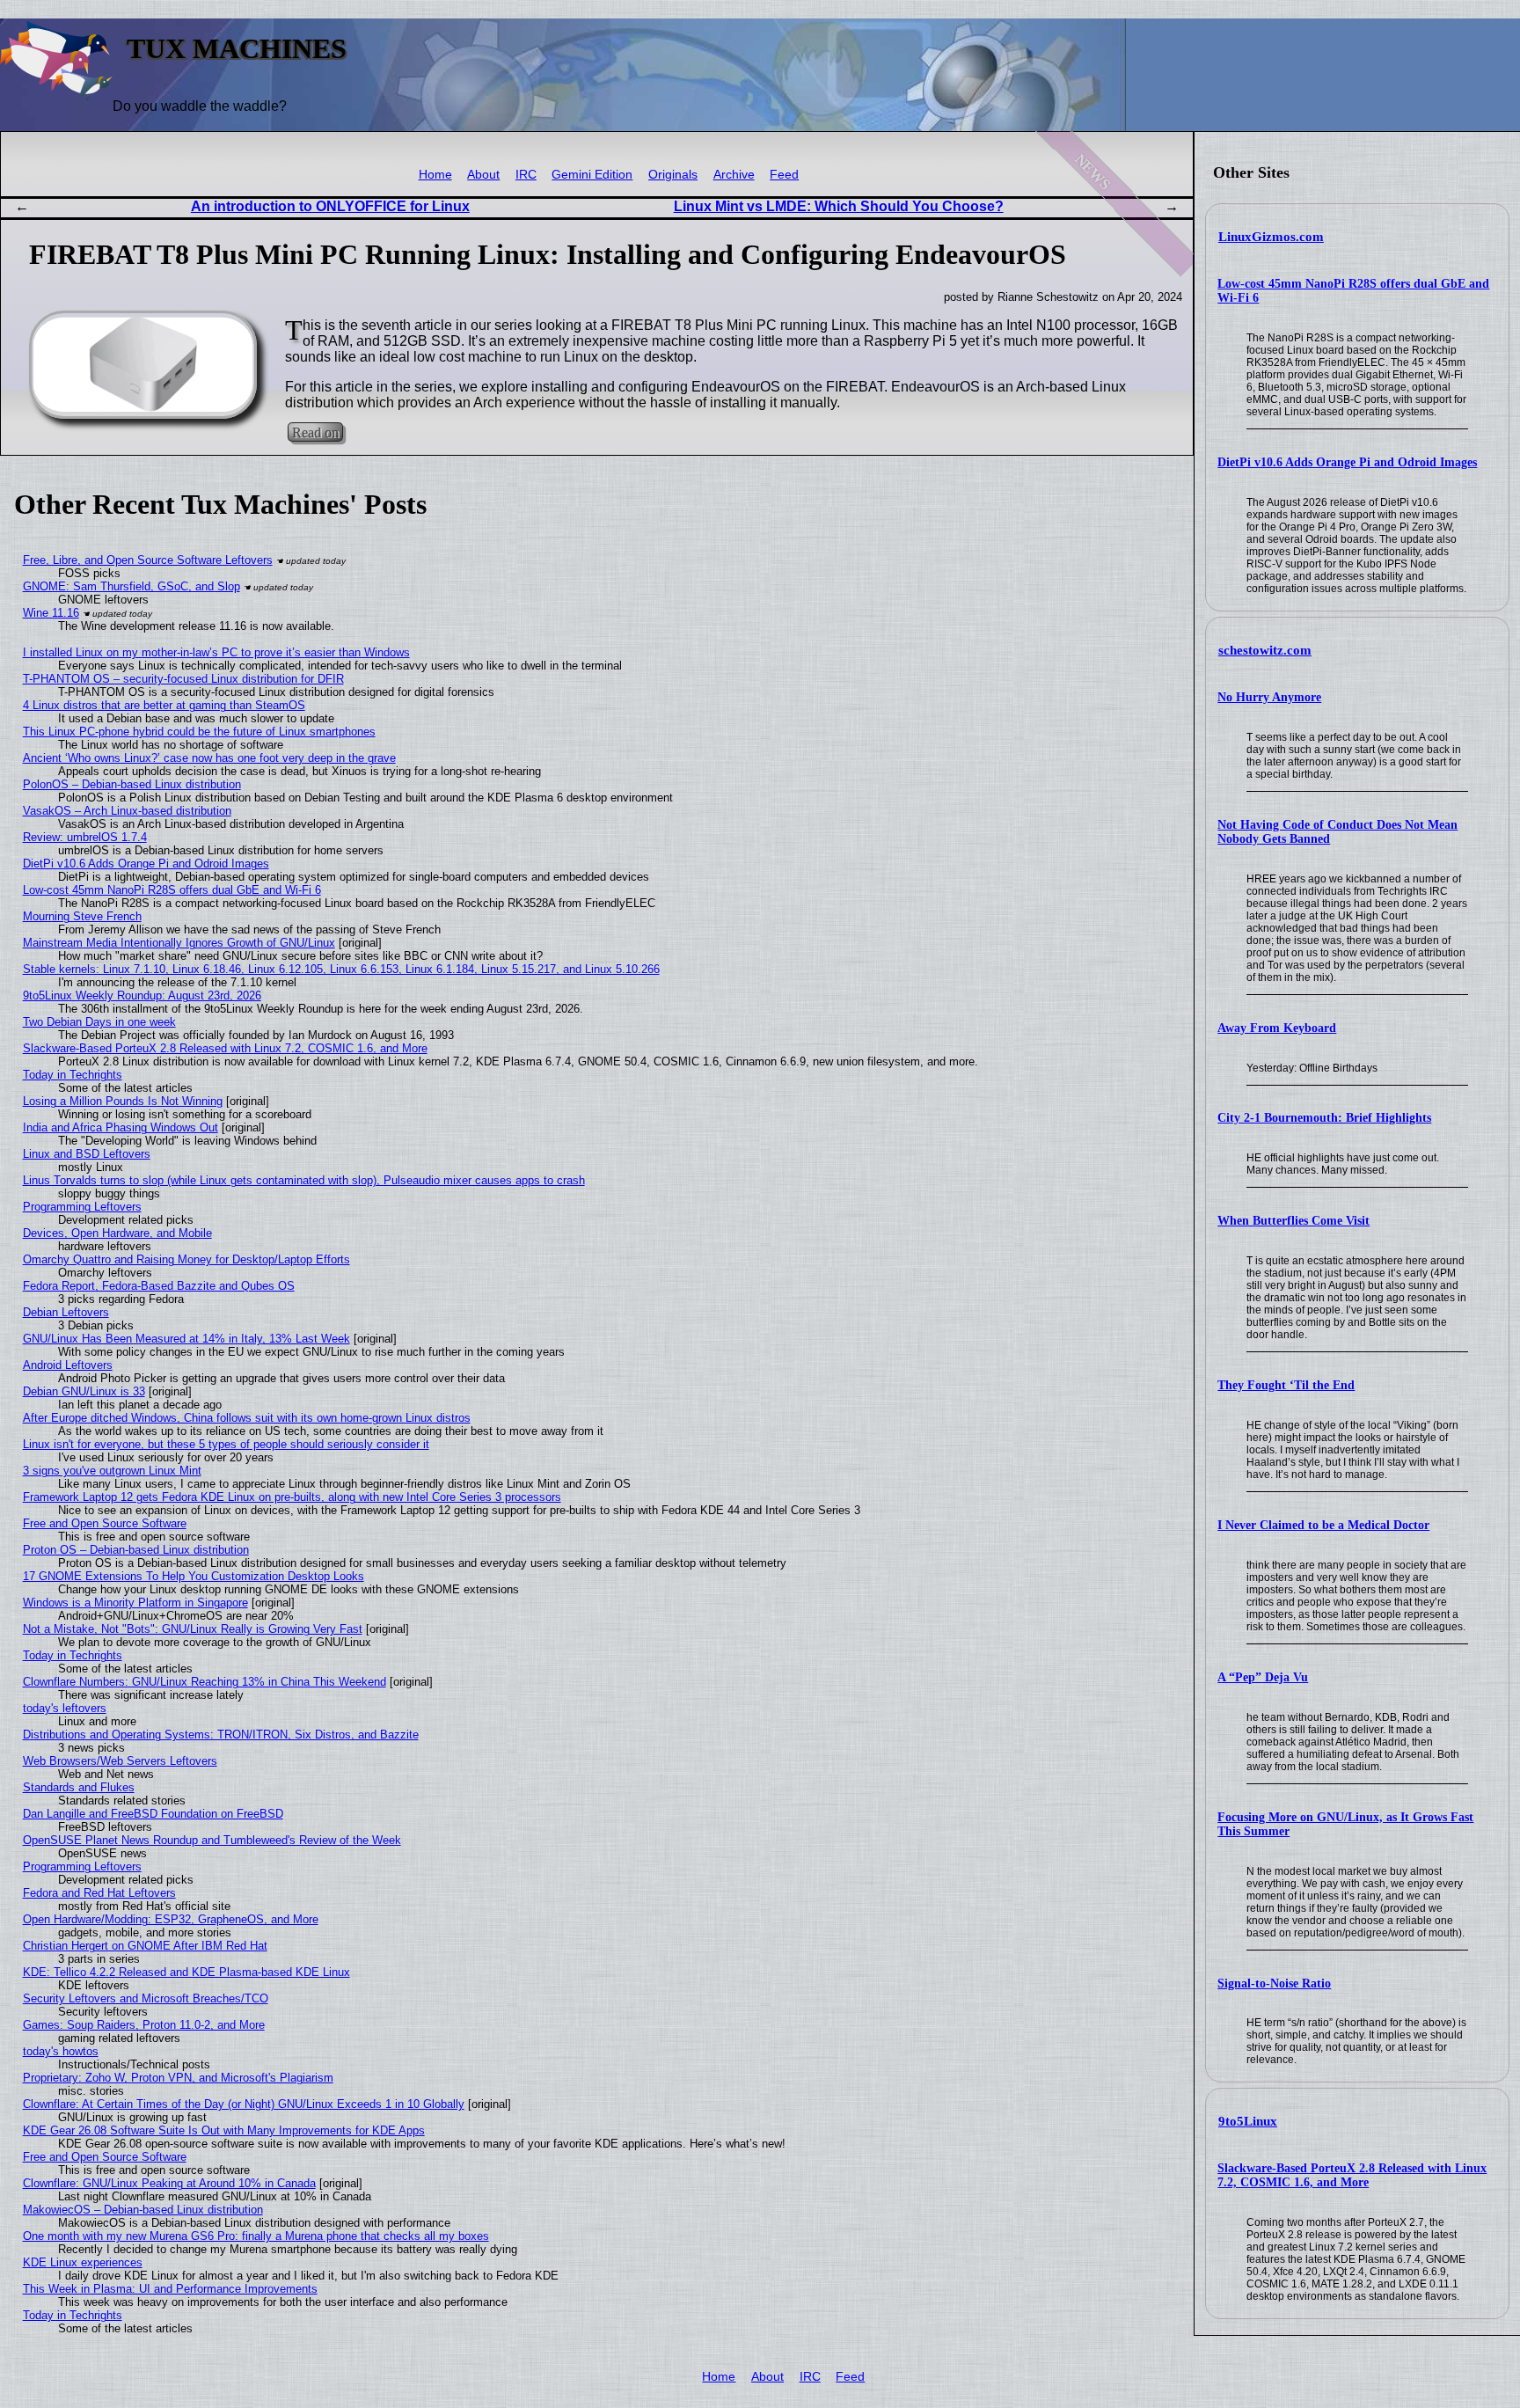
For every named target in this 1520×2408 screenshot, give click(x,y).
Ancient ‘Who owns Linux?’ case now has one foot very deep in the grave (209, 758)
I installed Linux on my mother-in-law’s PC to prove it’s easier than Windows (216, 652)
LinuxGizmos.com (1271, 237)
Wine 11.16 (51, 613)
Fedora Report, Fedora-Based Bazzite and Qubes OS (159, 1286)
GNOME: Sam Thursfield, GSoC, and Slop (132, 586)
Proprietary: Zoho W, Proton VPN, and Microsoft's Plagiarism (178, 2078)
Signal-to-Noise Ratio (1274, 1983)
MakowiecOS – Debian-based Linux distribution (143, 2210)
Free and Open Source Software (105, 1523)
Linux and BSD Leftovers (87, 1154)
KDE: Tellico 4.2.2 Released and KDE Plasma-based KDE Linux (186, 1972)
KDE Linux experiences (83, 2262)
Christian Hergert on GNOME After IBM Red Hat (145, 1946)
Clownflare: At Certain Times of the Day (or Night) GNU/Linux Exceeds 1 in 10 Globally (244, 2104)
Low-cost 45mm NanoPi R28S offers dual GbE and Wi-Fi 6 (172, 890)
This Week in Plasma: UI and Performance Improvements (170, 2289)
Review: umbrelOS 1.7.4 (85, 837)
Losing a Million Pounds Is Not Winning (123, 1101)
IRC (526, 175)
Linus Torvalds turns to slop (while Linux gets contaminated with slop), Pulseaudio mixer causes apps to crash (304, 1180)
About (483, 175)
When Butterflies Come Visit (1293, 1221)
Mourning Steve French (82, 916)
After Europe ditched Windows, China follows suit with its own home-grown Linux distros (247, 1418)
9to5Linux (1248, 2121)
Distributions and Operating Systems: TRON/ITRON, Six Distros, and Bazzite (221, 1735)
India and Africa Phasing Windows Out (121, 1127)
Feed (784, 175)
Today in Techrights (73, 1075)
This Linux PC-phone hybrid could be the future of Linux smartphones (199, 732)
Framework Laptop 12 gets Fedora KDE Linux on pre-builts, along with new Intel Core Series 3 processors (292, 1497)
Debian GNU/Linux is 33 (84, 1391)
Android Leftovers (68, 1365)
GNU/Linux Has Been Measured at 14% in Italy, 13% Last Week (186, 1339)
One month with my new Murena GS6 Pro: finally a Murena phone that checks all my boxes (256, 2236)
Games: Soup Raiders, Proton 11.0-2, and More (144, 2025)
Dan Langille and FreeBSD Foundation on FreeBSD (153, 1814)
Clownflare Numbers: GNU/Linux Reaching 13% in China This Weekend (205, 1682)
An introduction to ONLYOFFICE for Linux (330, 206)
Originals (673, 175)
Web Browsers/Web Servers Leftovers (120, 1761)
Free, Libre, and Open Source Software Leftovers (148, 560)
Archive (734, 175)
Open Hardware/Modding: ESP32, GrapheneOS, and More (171, 1919)
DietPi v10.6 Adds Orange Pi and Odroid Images (1347, 462)
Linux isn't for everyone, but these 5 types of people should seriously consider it (226, 1444)
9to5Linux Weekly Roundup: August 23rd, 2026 (142, 995)
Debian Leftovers (66, 1312)
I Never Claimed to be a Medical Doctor (1323, 1525)
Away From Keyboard (1277, 1028)
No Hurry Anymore (1269, 697)
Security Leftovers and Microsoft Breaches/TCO (146, 1998)
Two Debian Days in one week (99, 1022)
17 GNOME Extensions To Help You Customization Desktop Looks (194, 1576)
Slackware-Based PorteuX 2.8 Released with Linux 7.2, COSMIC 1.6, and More (1352, 2175)
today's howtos (61, 2051)
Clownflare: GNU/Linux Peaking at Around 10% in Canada (169, 2183)
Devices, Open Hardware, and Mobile (117, 1233)
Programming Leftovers (82, 1207)
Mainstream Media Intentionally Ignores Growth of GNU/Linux (179, 943)
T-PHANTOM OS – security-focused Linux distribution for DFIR (183, 679)
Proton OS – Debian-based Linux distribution (136, 1550)
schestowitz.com (1265, 650)
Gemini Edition (592, 175)
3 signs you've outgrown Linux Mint (112, 1471)
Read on (315, 432)
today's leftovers (65, 1708)
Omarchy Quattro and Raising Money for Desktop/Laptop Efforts (186, 1259)
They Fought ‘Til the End (1286, 1385)
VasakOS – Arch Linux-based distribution (127, 811)
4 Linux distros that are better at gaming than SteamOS (164, 705)
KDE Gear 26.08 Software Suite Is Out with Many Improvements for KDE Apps (224, 2130)
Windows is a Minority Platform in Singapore (135, 1603)
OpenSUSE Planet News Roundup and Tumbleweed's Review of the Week (212, 1840)
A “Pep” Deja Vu (1263, 1677)
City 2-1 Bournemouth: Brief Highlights (1324, 1118)
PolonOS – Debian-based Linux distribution (132, 784)
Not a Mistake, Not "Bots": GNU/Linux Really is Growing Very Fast (193, 1629)
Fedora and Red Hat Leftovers (99, 1893)
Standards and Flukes (79, 1787)
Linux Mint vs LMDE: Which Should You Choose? (839, 206)
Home (435, 175)
